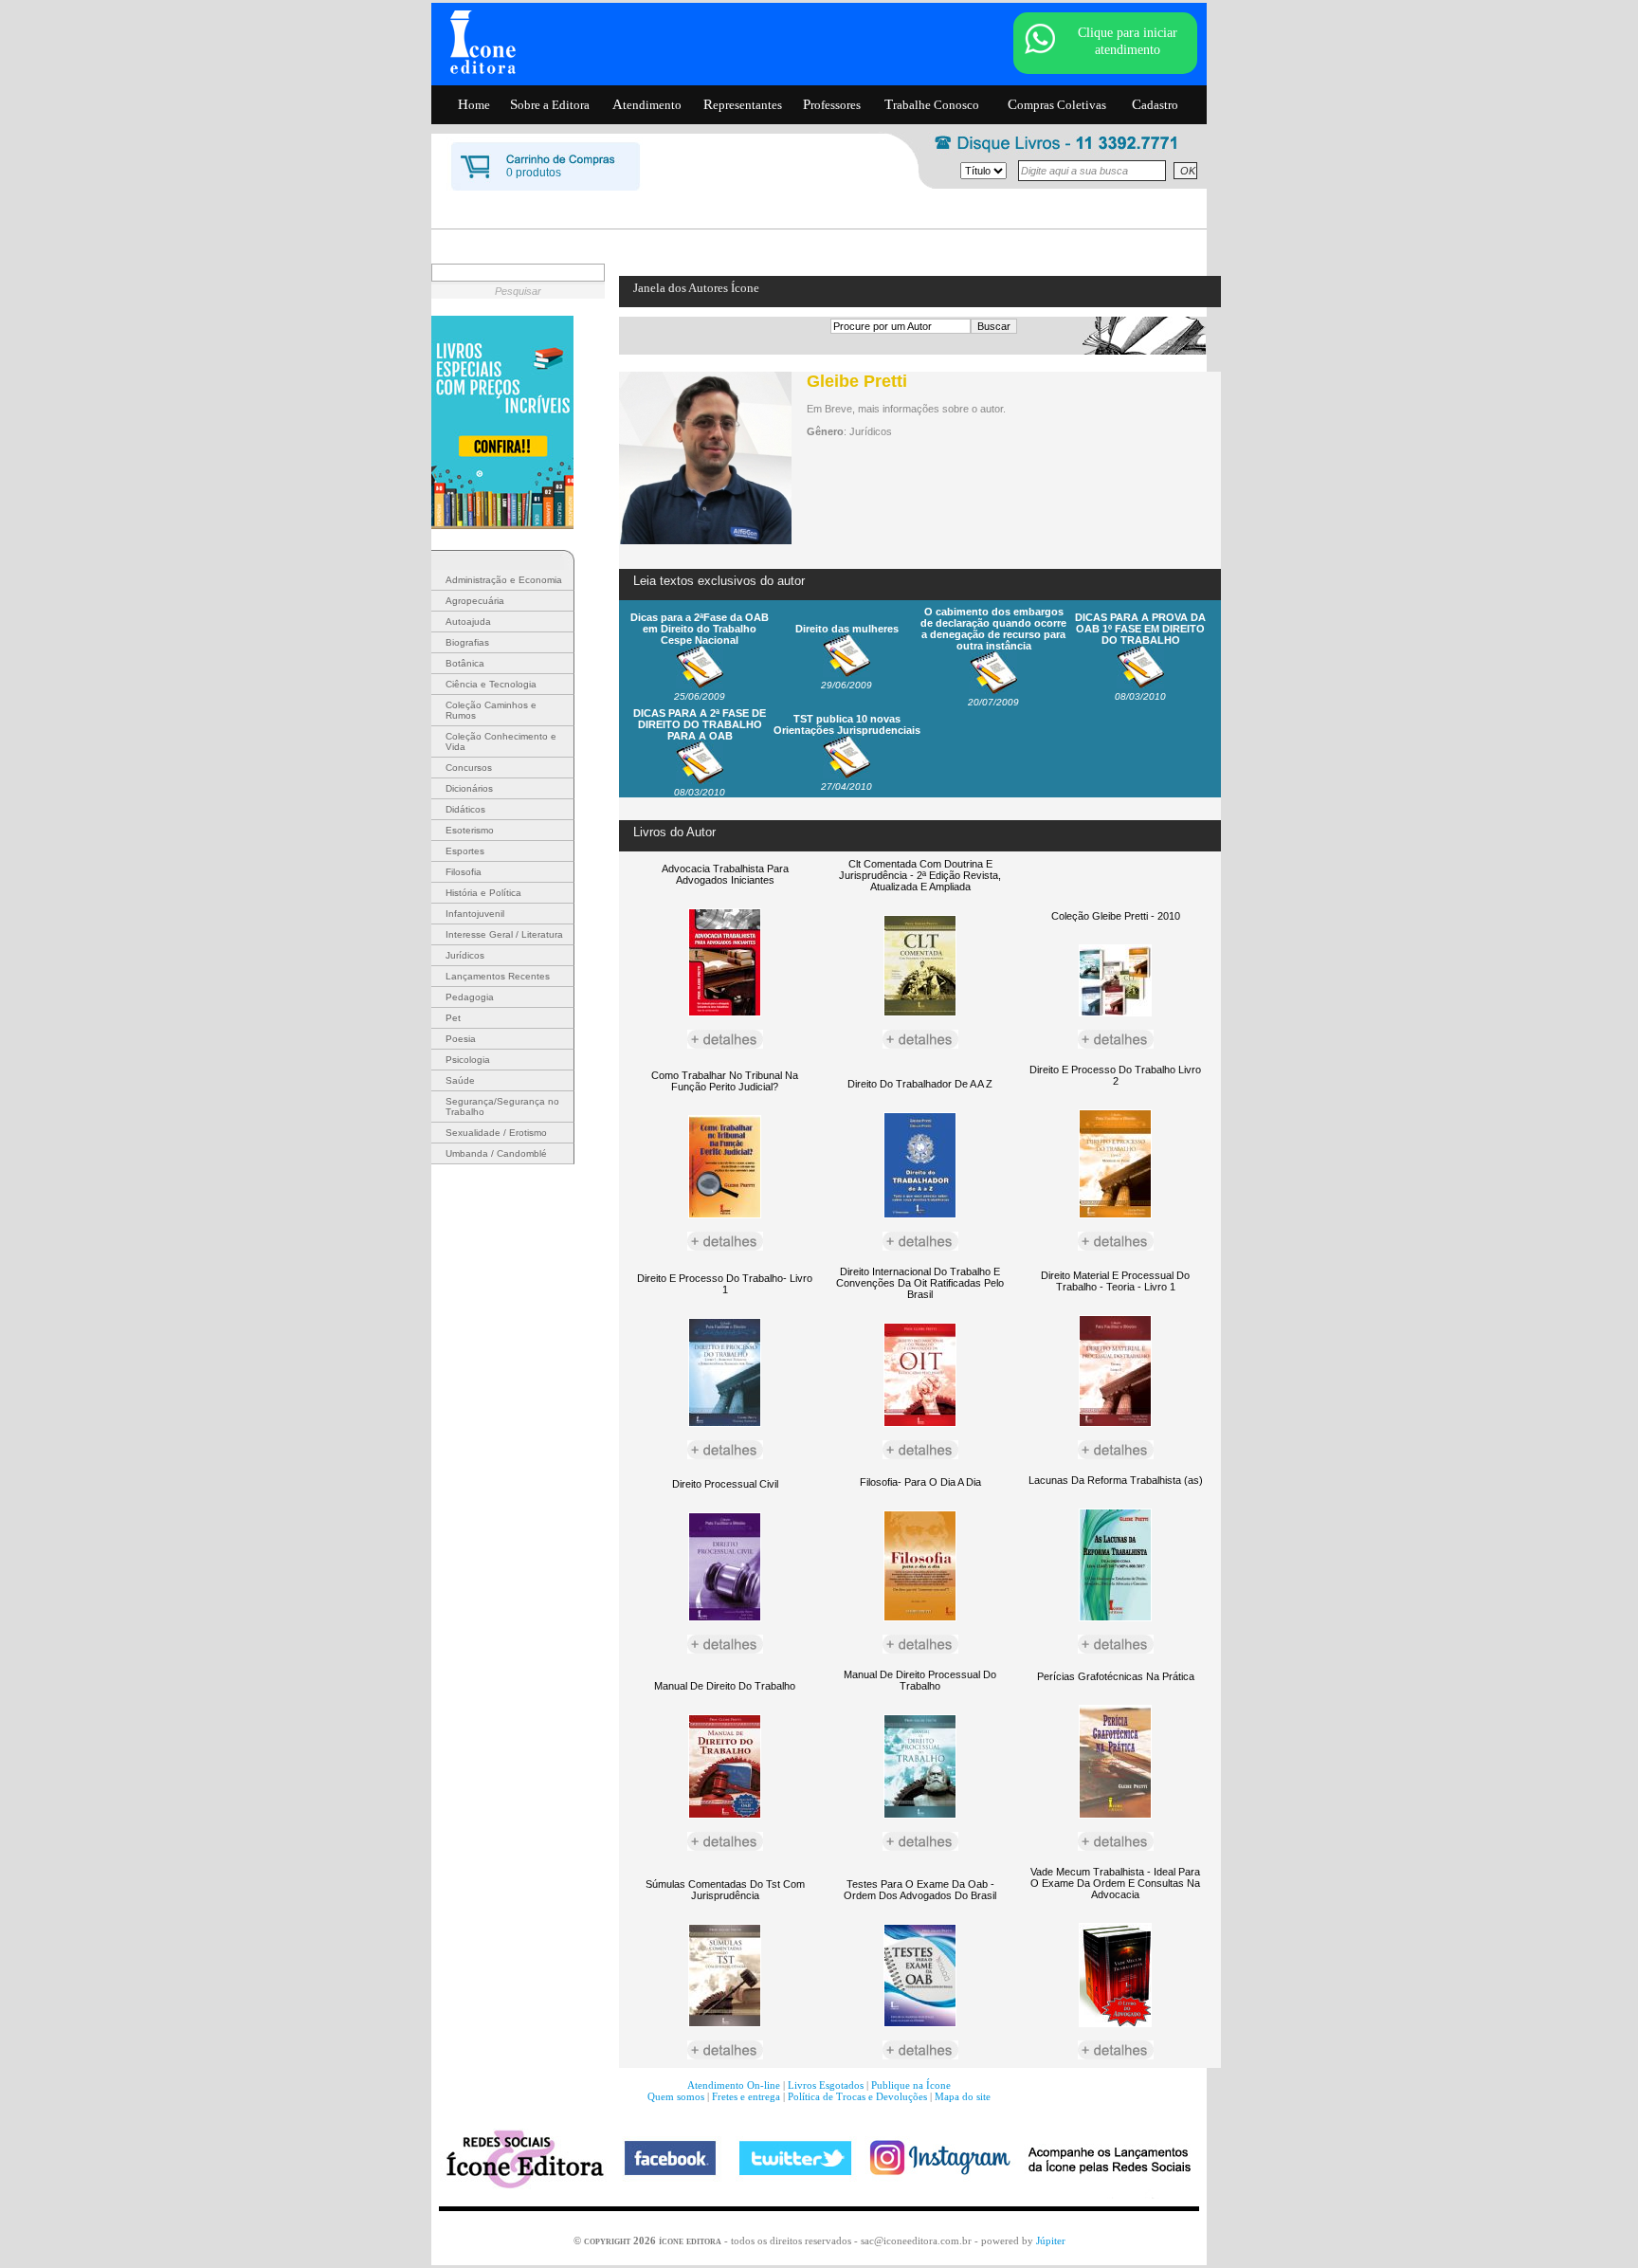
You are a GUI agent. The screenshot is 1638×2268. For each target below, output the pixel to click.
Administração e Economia (504, 580)
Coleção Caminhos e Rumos (491, 710)
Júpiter (1051, 2241)
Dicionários (469, 788)
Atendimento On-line (734, 2085)
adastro (1155, 104)
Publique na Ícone (911, 2085)
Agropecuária (475, 601)
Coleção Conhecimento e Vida (501, 741)
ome (474, 104)
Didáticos (465, 809)
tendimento (647, 104)
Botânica (465, 663)
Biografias (467, 642)
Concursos (469, 768)
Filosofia (464, 872)
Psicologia (468, 1060)
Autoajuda (468, 622)
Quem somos (676, 2096)
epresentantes (743, 104)
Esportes (465, 851)
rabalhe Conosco (932, 104)
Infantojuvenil (475, 914)
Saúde (460, 1080)
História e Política (483, 893)
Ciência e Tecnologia (491, 684)
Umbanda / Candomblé (496, 1153)
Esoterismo (470, 830)
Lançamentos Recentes (498, 976)
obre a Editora (550, 104)
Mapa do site (963, 2096)
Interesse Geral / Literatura (504, 934)
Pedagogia (470, 997)
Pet (453, 1018)
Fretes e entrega (746, 2096)
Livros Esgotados (826, 2085)
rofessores (832, 104)
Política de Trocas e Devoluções (857, 2096)
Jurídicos (465, 955)
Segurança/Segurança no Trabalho (502, 1107)
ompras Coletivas (1057, 104)
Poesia (461, 1039)
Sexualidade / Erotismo (496, 1133)
